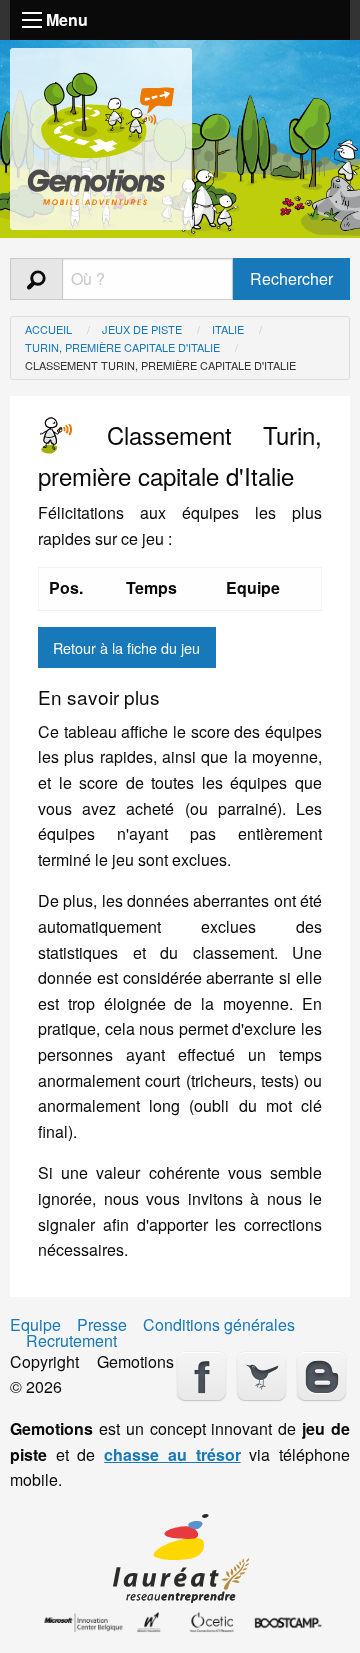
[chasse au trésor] (101, 134)
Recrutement (71, 1341)
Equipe (35, 1325)
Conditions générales (219, 1325)
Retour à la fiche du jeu (126, 647)
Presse (102, 1325)
